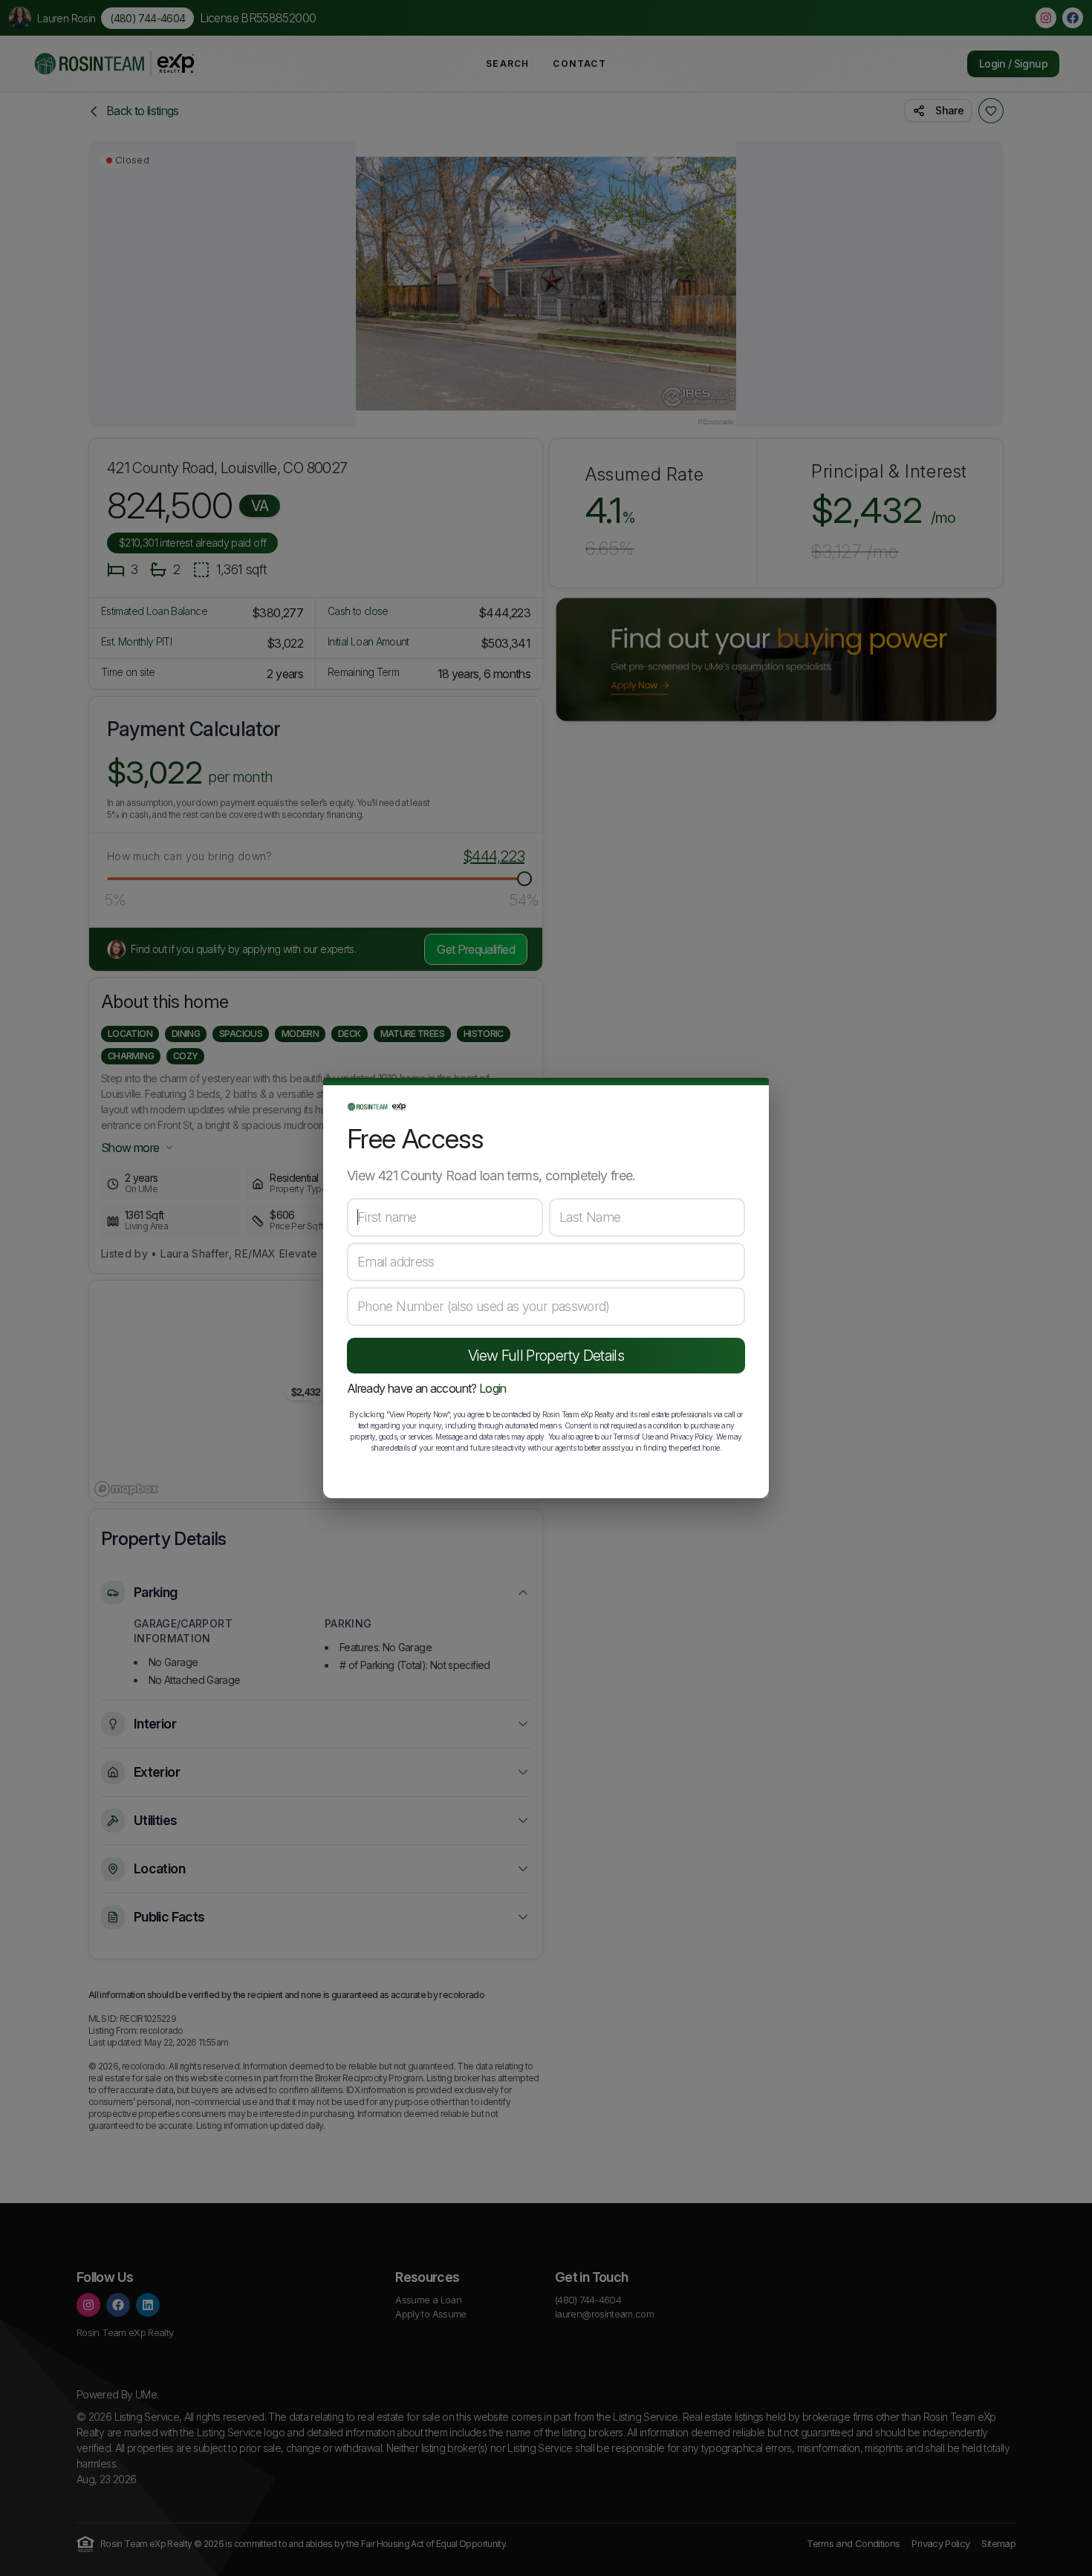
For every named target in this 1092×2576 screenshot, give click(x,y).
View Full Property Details (546, 1356)
